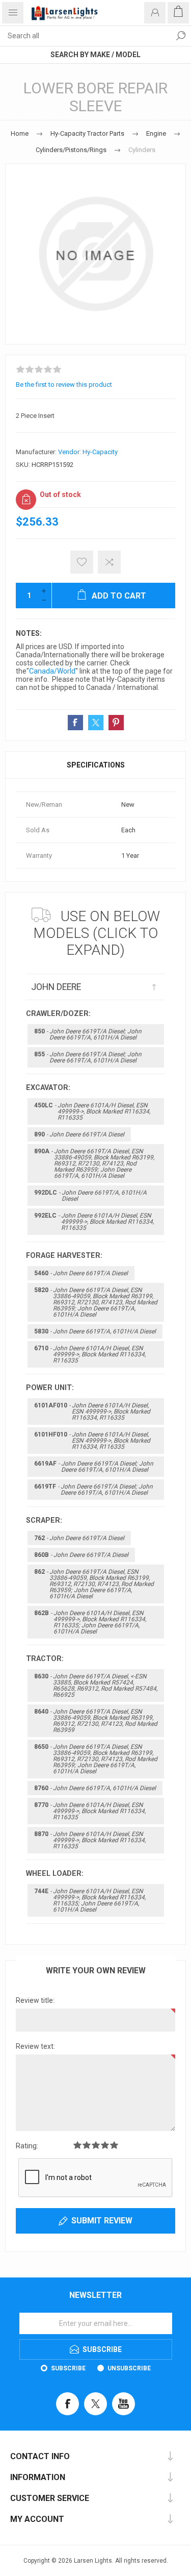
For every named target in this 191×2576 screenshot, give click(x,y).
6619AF (94, 1467)
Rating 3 (96, 2145)
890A (94, 1163)
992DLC (90, 1196)
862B (90, 1622)
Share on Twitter (96, 723)
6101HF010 (92, 1441)
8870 (90, 1840)
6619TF (93, 1490)
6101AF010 (92, 1411)
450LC (92, 1111)
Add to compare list (109, 562)
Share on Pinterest (116, 723)
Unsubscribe (129, 2368)
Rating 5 (114, 2145)
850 (88, 1034)
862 (94, 1584)
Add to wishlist (82, 562)
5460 (81, 1273)
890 (79, 1134)
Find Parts (181, 36)
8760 (95, 1788)
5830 (95, 1331)
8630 (96, 1686)
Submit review (102, 2221)
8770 (90, 1811)
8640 (96, 1721)
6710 (90, 1354)
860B (81, 1555)
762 (79, 1538)
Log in (155, 13)
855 (88, 1057)
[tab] (95, 765)
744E (90, 1900)
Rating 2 (87, 2145)
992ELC (94, 1222)
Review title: (35, 2000)
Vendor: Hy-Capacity (88, 452)
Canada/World (52, 671)
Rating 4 (105, 2145)
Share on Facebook (75, 723)
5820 (96, 1302)
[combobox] (85, 36)
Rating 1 (77, 2145)
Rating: (27, 2146)
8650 (96, 1759)
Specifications (96, 765)
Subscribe (68, 2368)
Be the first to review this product (64, 385)
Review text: (35, 2046)
